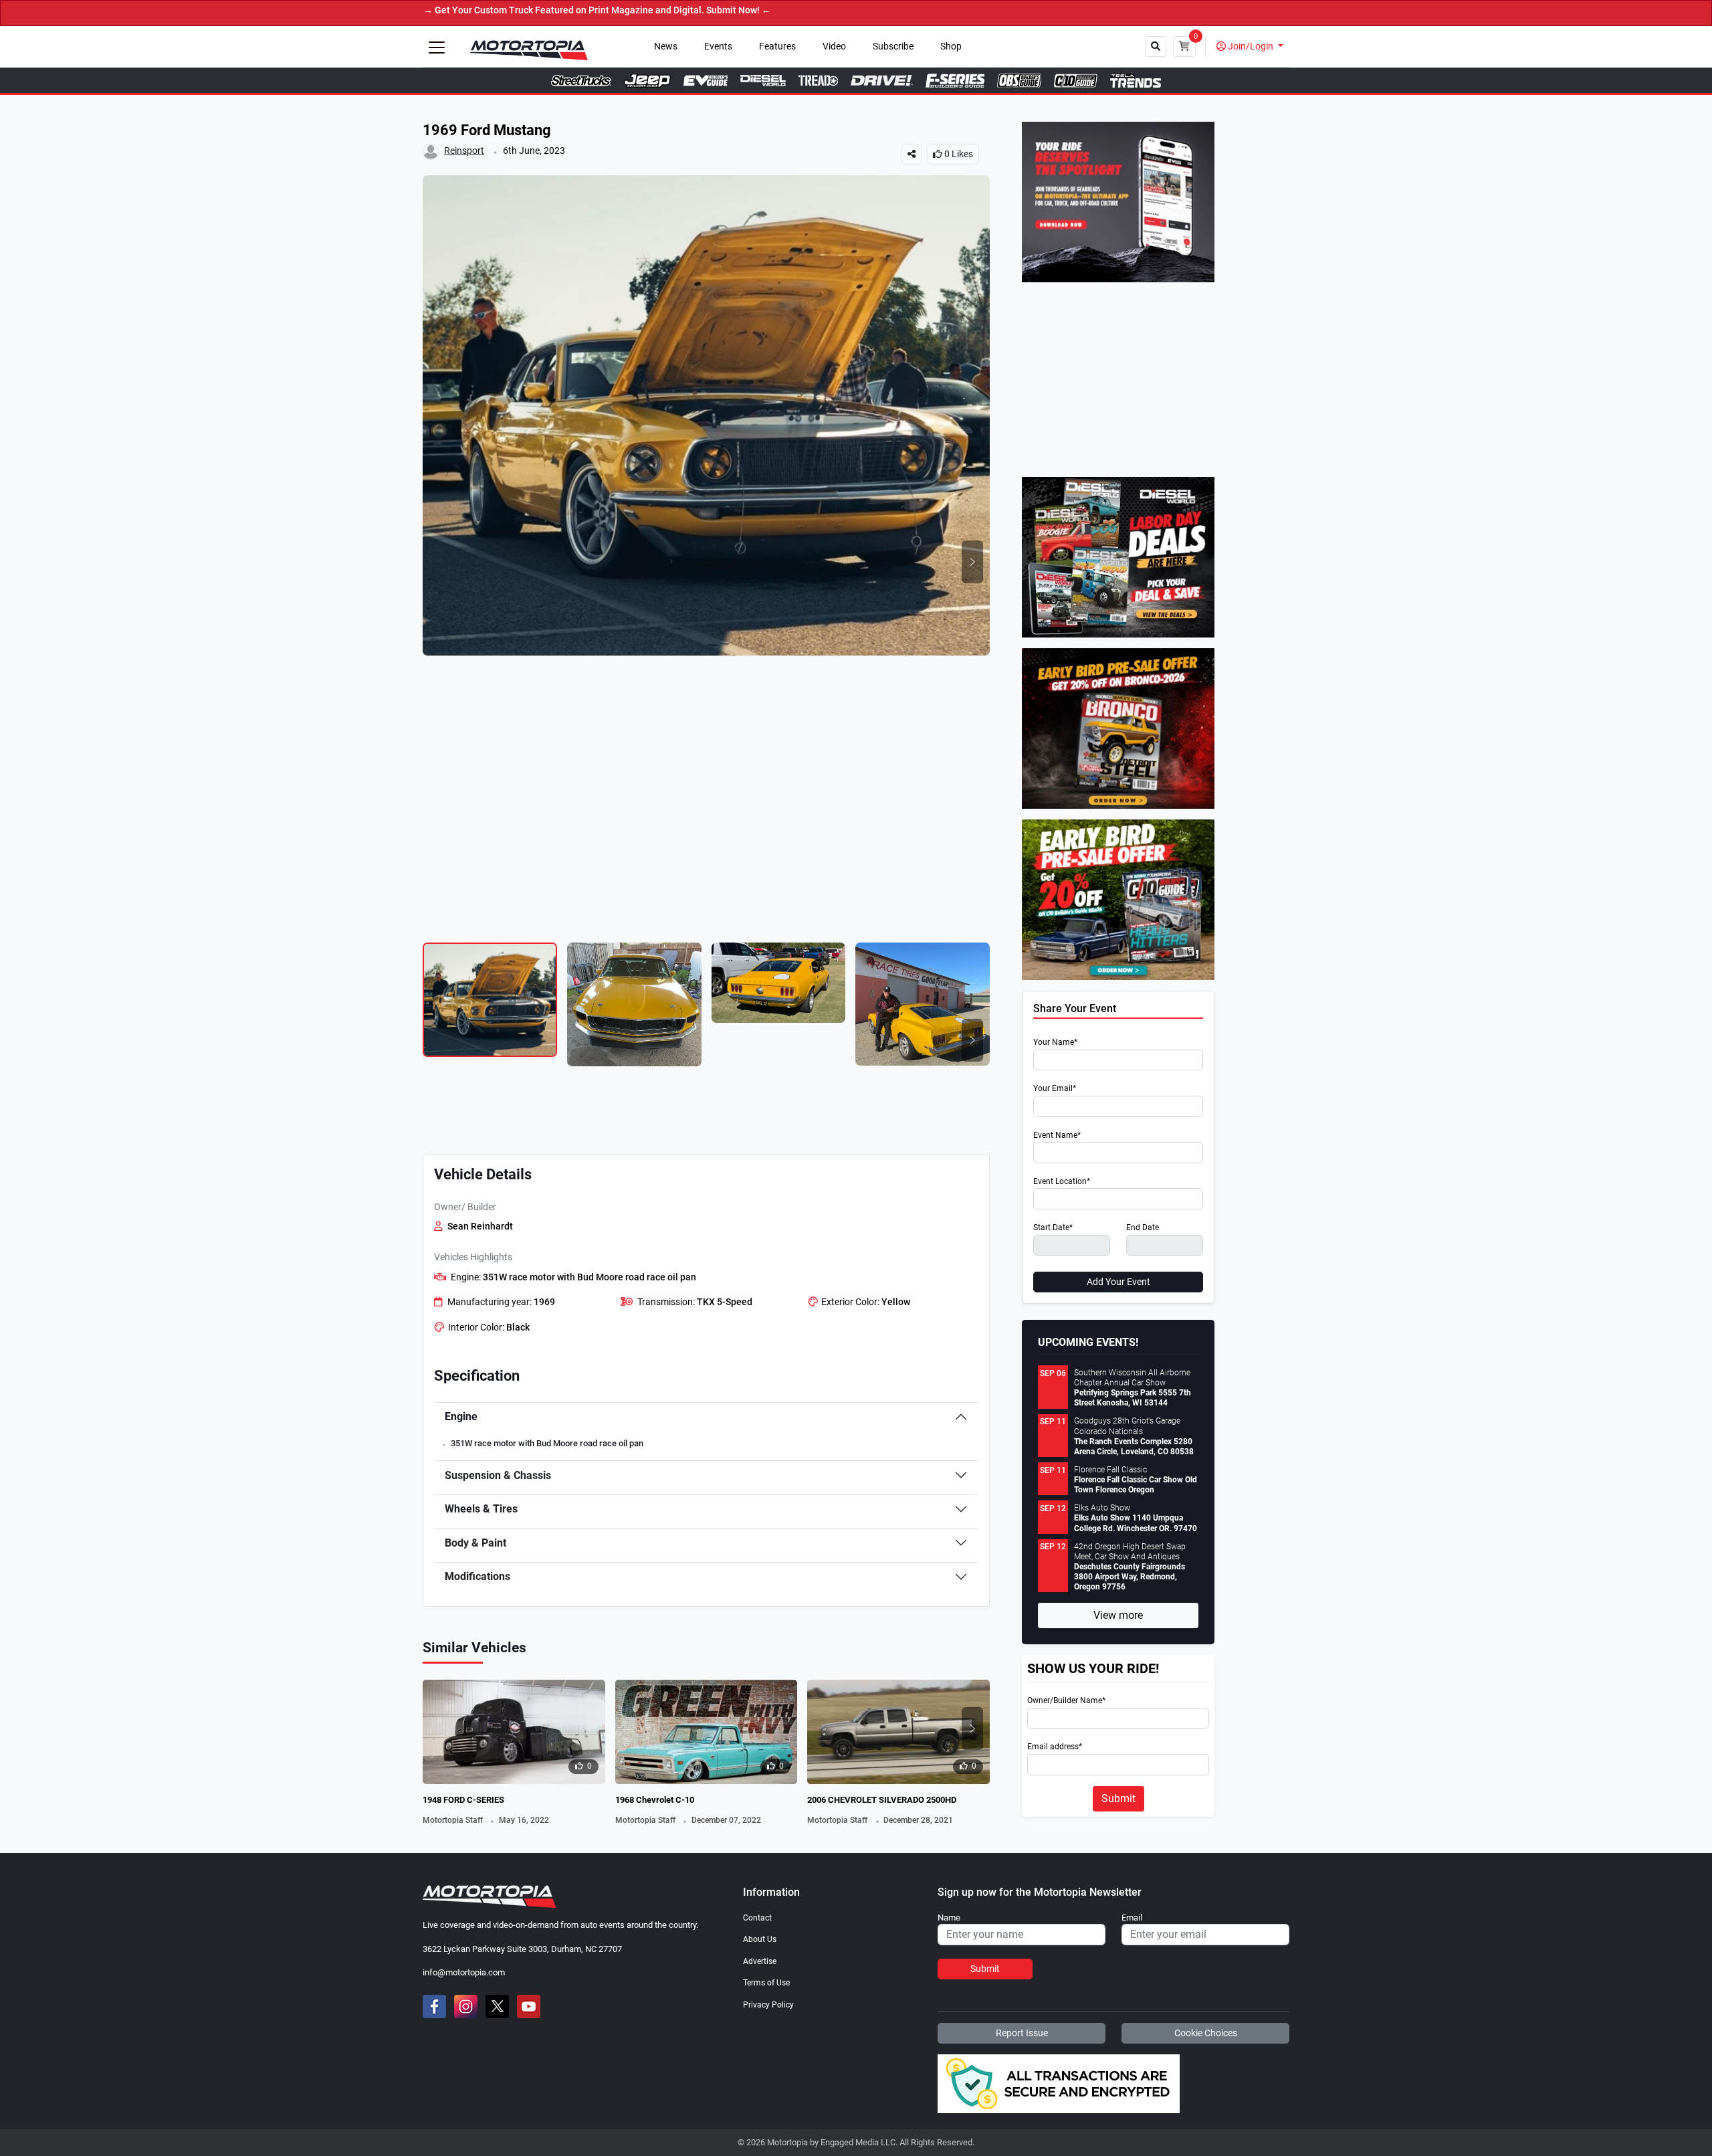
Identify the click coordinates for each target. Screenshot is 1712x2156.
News (666, 46)
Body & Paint (475, 1543)
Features (777, 46)
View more (1118, 1615)
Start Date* (1053, 1228)
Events (718, 46)
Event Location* (1062, 1182)
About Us (760, 1939)
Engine (461, 1416)
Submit (1118, 1798)
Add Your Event (1118, 1282)
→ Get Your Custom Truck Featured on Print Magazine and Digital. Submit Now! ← (514, 10)
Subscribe (893, 46)
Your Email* (1055, 1089)
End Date (1143, 1228)
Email (1132, 1918)
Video (834, 46)
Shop (951, 46)
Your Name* (1055, 1043)
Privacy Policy (768, 2005)
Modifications (477, 1576)
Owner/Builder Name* (1066, 1701)
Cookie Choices (1206, 2033)
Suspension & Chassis (498, 1475)
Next (972, 562)
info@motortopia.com (464, 1972)
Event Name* (1057, 1136)
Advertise (760, 1961)
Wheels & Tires (481, 1509)
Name (949, 1918)
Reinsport (464, 151)
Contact (757, 1918)
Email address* (1055, 1747)
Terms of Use (766, 1983)
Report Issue (1022, 2033)
